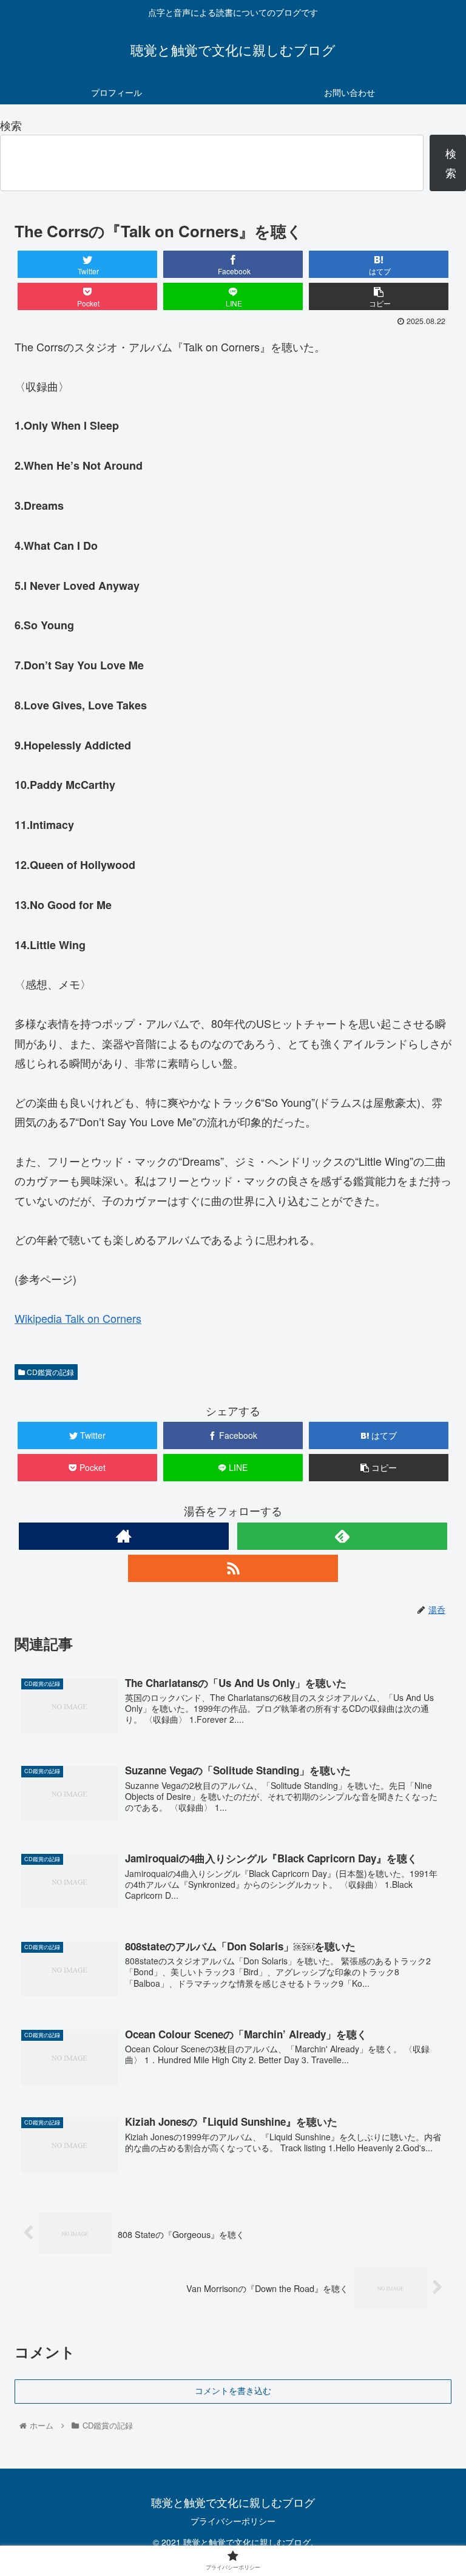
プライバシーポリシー (233, 2521)
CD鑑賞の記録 (49, 1372)
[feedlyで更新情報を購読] (342, 1536)
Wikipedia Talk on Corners (78, 1318)
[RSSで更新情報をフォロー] (233, 1568)
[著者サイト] (124, 1536)
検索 (11, 125)
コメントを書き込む (233, 2391)
